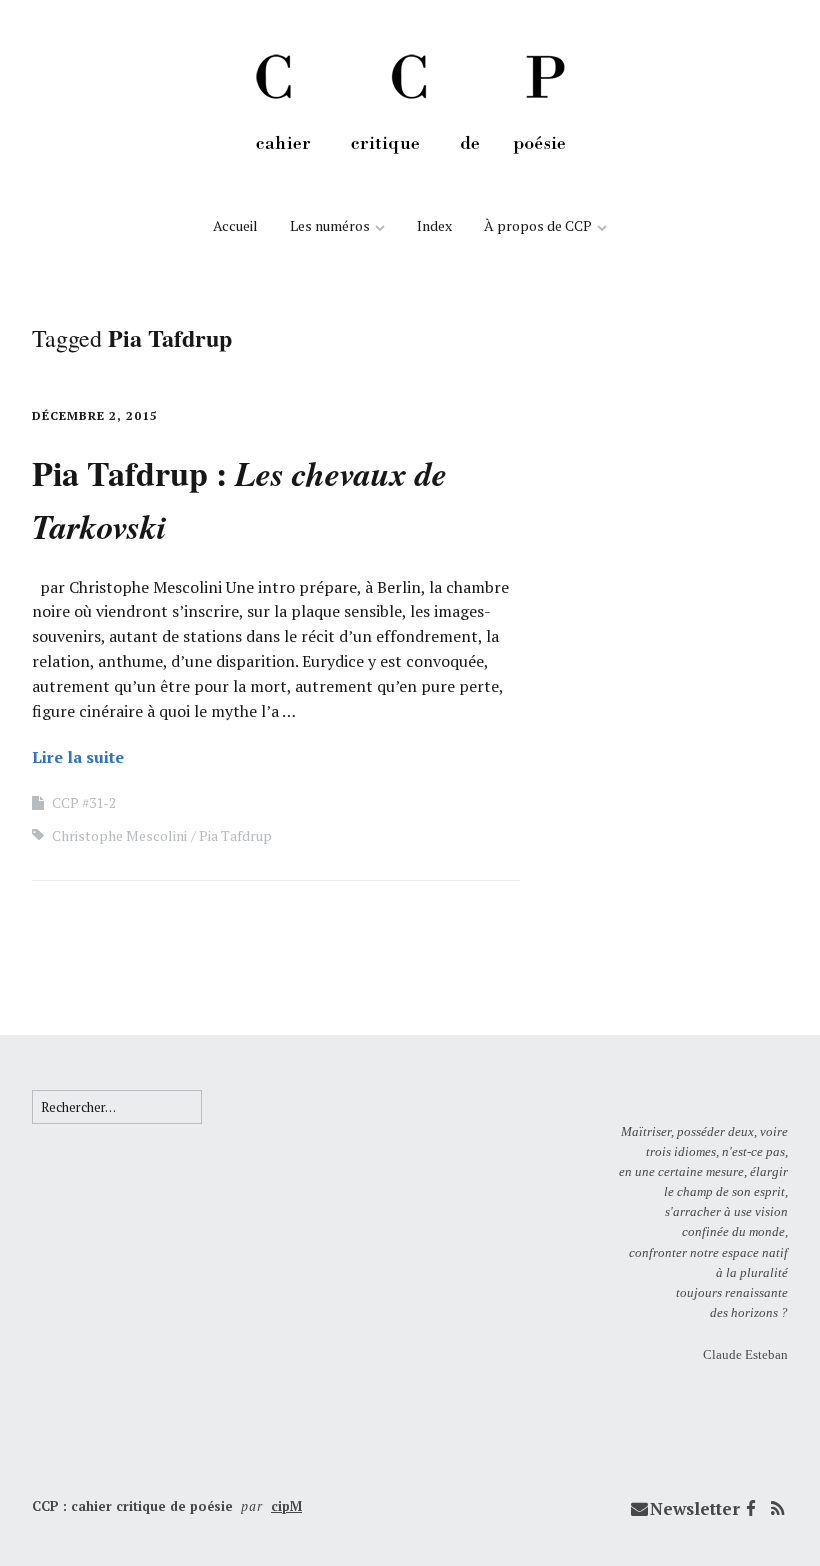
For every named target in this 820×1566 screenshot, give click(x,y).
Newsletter (695, 1508)
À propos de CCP (538, 225)
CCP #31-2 (84, 802)
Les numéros (330, 225)
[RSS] (777, 1509)
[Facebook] (751, 1509)
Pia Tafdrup (235, 835)
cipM (286, 1506)
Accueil (235, 225)
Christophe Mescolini (119, 835)
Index (434, 225)
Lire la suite (78, 757)
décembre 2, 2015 (95, 415)
